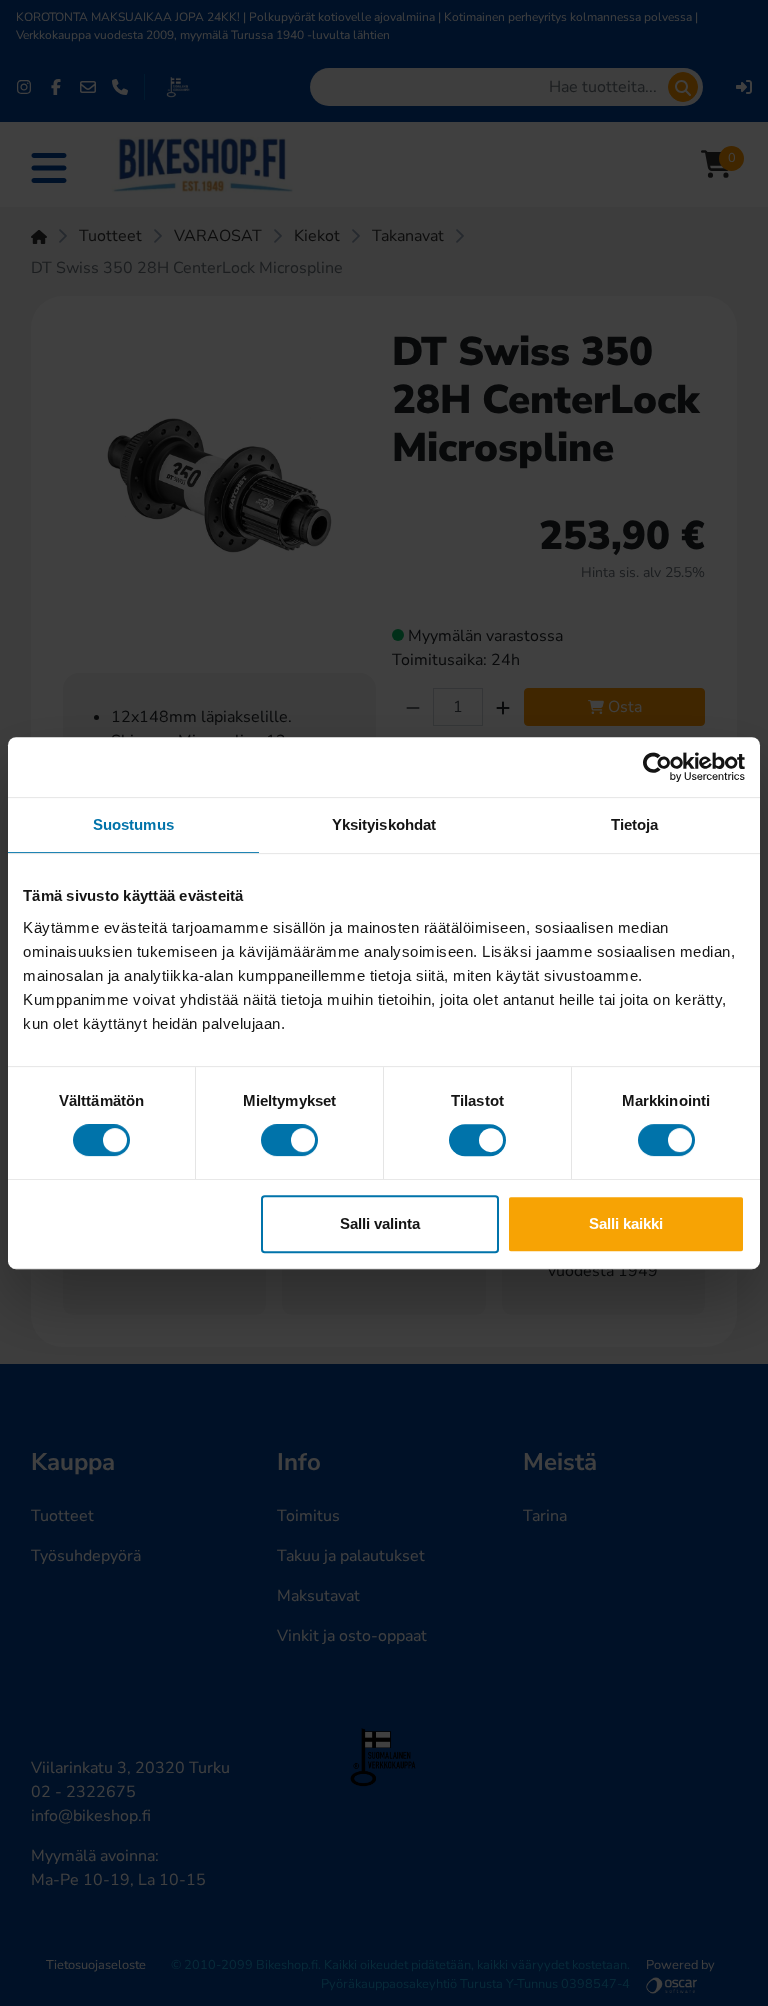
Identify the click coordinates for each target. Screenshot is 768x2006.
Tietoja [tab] (635, 824)
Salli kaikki (626, 1223)
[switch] (289, 1140)
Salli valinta (380, 1223)
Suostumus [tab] (133, 824)
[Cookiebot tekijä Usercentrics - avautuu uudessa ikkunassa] (657, 767)
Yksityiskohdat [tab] (384, 824)
